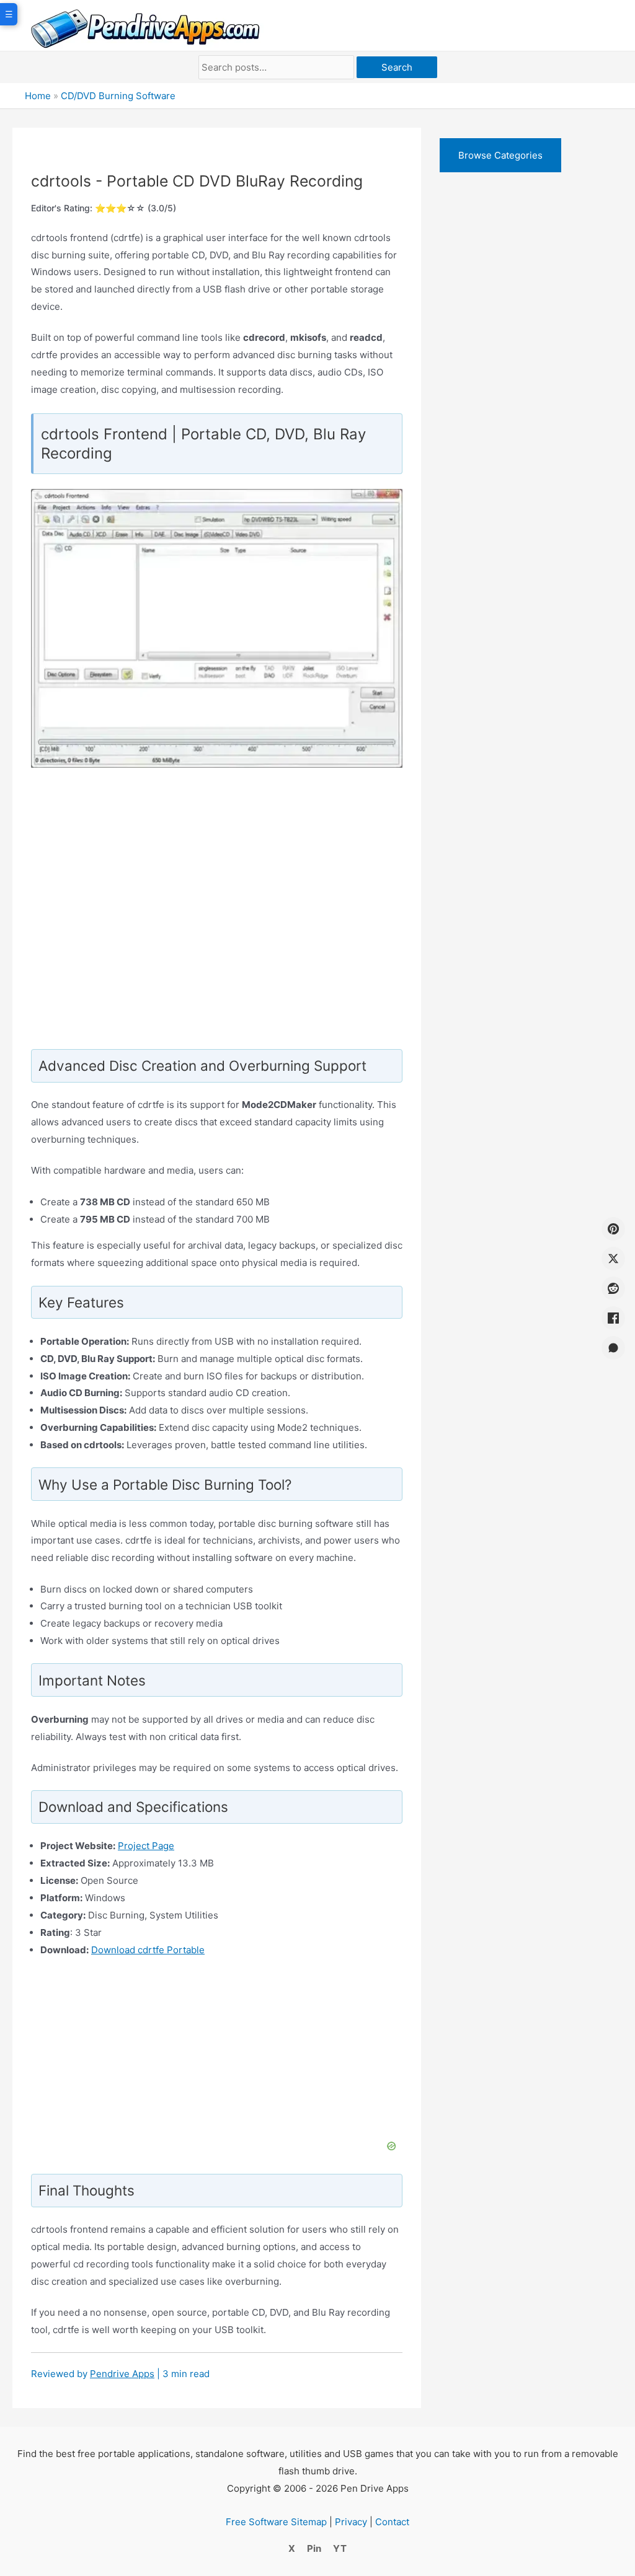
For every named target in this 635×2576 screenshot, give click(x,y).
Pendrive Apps (122, 2374)
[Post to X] (613, 1259)
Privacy (351, 2522)
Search (397, 67)
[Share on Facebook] (613, 1318)
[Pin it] (613, 1229)
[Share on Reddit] (613, 1288)
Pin (314, 2548)
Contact (392, 2522)
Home (38, 96)
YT (340, 2548)
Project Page (146, 1846)
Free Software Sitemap (276, 2522)
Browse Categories (500, 155)
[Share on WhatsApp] (613, 1348)
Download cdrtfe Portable (148, 1950)
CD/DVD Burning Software (118, 96)
